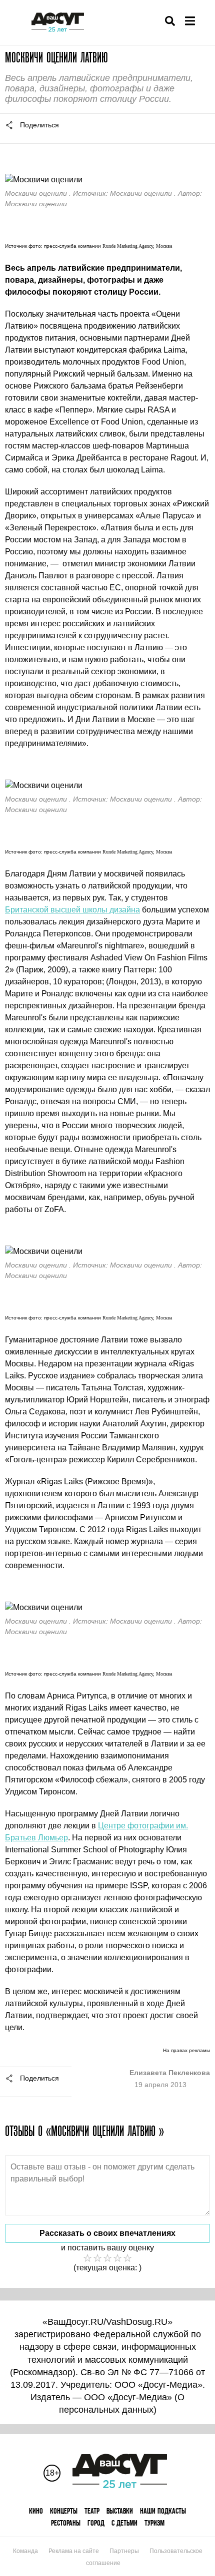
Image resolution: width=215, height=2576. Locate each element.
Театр (92, 2511)
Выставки (120, 2511)
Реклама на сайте (74, 2551)
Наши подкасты (163, 2511)
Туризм (154, 2523)
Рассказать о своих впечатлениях (107, 2233)
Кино (36, 2511)
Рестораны (66, 2523)
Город (96, 2523)
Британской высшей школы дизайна (72, 910)
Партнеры (124, 2551)
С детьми (124, 2523)
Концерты (64, 2511)
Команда (25, 2551)
